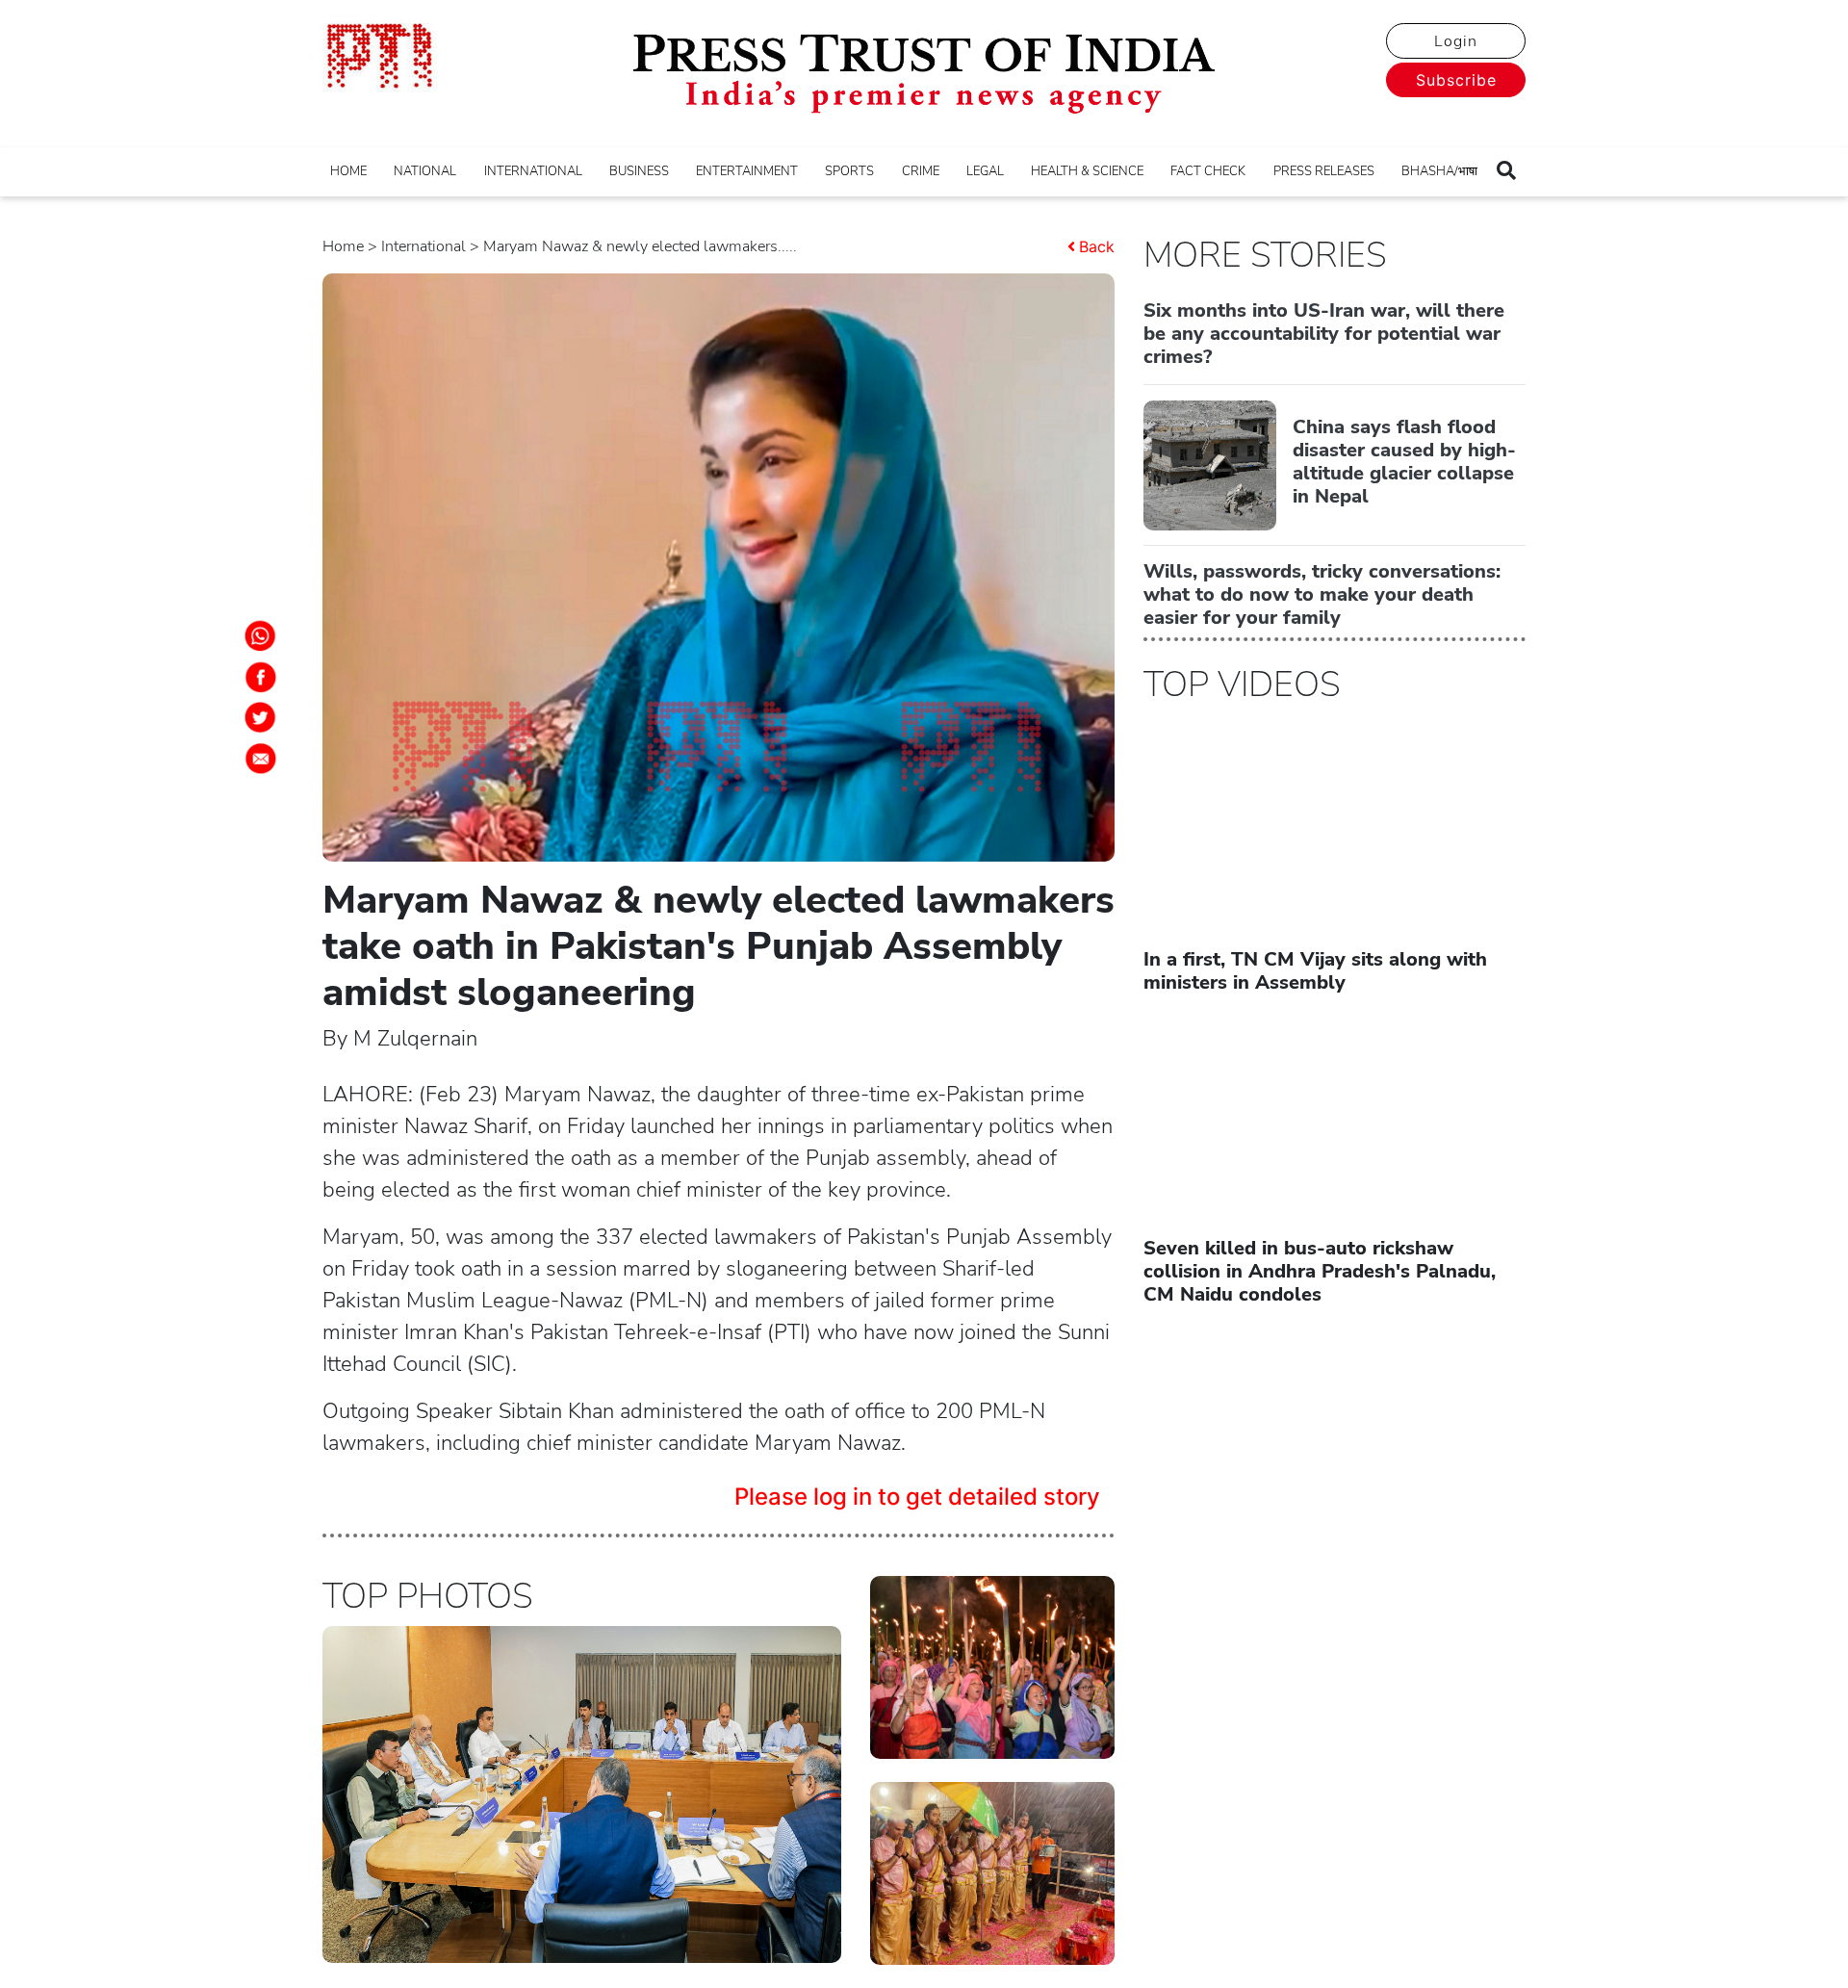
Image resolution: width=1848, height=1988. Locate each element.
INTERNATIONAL (533, 171)
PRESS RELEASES (1324, 171)
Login (1456, 41)
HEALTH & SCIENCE (1087, 171)
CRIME (921, 171)
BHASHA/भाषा (1439, 171)
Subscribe (1456, 80)
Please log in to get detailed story (917, 1497)
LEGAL (985, 171)
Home (343, 246)
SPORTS (849, 171)
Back (1097, 246)
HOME (348, 171)
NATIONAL (425, 171)
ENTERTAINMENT (747, 171)
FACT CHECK (1208, 171)
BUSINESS (639, 171)
